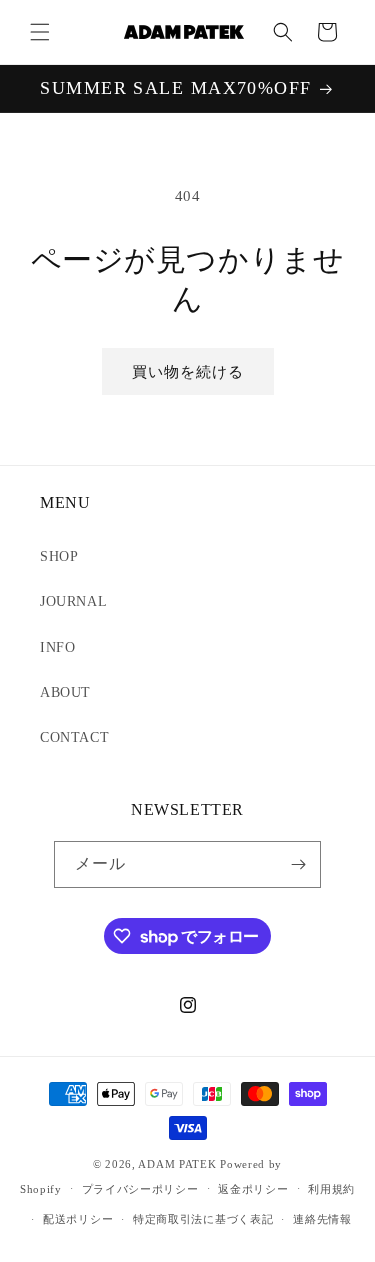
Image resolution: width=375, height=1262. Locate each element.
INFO (57, 647)
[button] (40, 32)
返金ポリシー (253, 1189)
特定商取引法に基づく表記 (203, 1219)
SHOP (59, 556)
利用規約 (331, 1189)
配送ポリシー (78, 1219)
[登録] (298, 864)
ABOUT (65, 692)
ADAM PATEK (177, 1164)
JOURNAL (73, 601)
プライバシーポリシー (140, 1189)
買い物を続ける (188, 372)
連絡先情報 (322, 1219)
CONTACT (74, 737)
